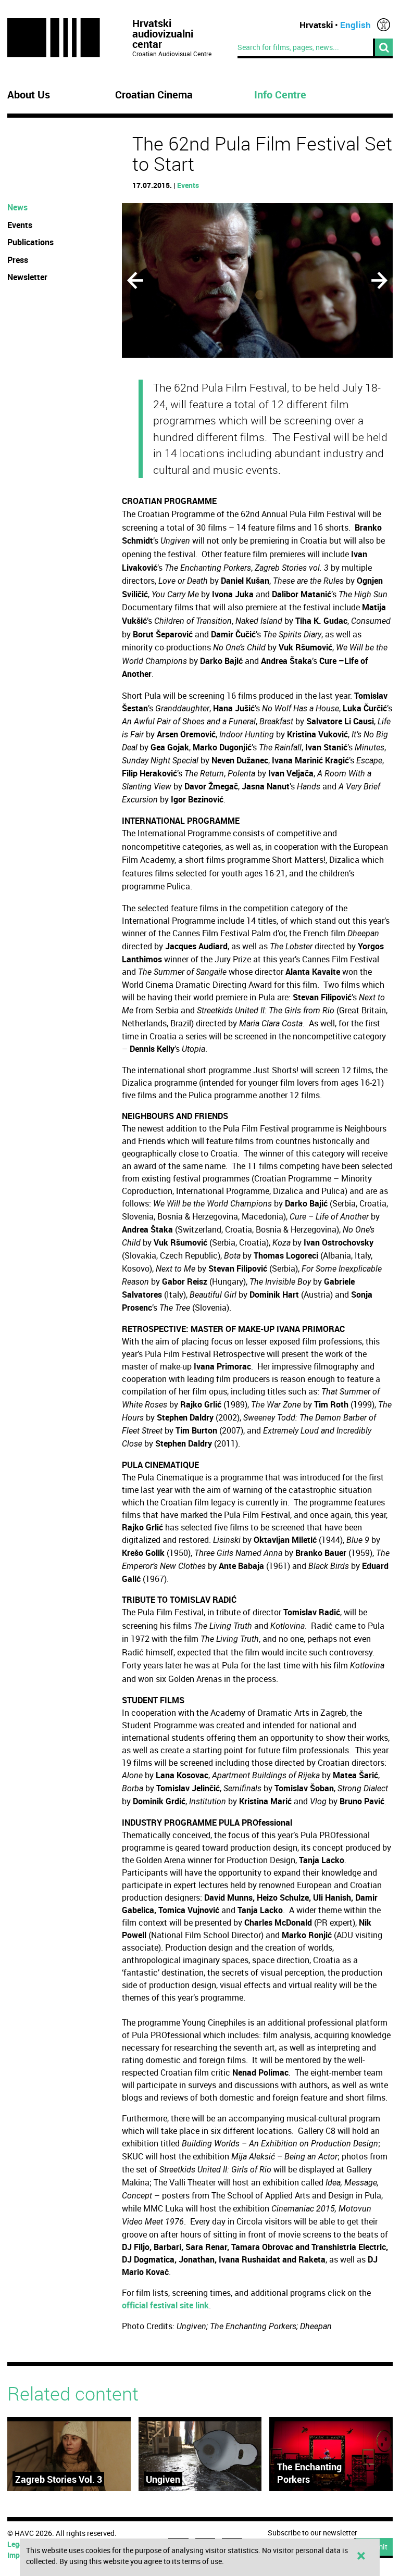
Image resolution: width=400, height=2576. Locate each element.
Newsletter (27, 277)
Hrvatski (316, 25)
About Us (29, 95)
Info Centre (280, 95)
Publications (30, 242)
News (17, 207)
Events (188, 185)
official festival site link (165, 2305)
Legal (16, 2544)
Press (18, 260)
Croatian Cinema (154, 95)
